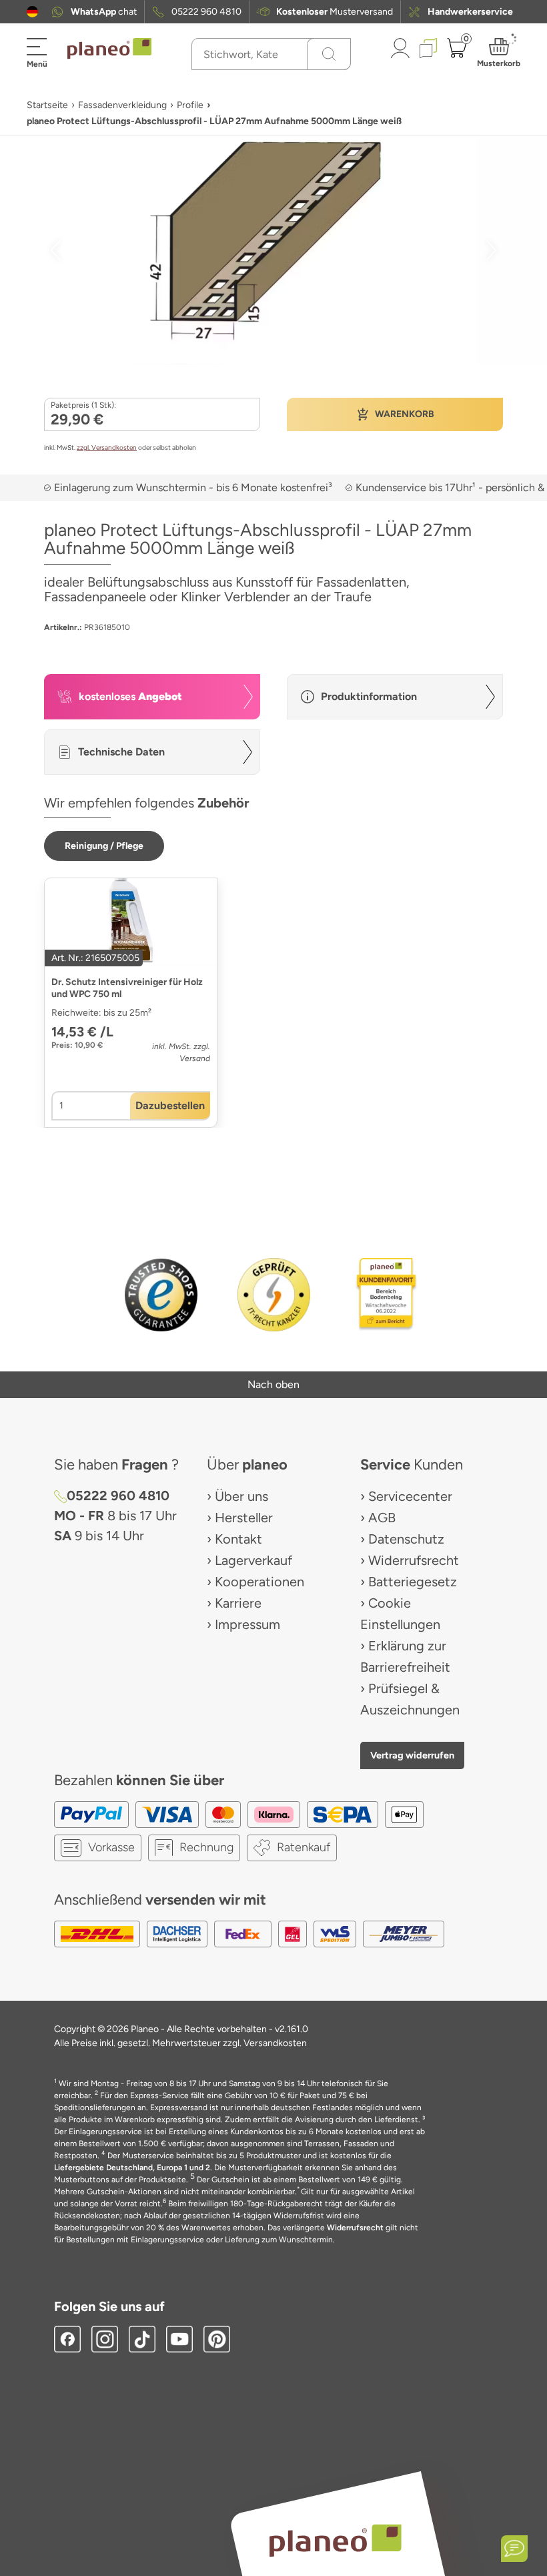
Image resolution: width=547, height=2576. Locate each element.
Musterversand (335, 12)
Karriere (238, 1603)
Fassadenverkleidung (122, 105)
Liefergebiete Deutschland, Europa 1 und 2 (132, 2168)
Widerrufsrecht (414, 1560)
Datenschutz (406, 1539)
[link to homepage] (109, 49)
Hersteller (244, 1518)
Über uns (241, 1496)
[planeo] (335, 2540)
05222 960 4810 (206, 12)
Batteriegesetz (413, 1582)
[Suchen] (329, 54)
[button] (32, 12)
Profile (190, 105)
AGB (382, 1518)
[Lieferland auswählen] (32, 12)
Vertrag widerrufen (412, 1755)
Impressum (247, 1624)
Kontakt (238, 1539)
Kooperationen (259, 1582)
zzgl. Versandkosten (107, 447)
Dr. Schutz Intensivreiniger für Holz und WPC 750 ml (127, 988)
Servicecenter (410, 1496)
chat (104, 12)
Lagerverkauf (253, 1560)
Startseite (47, 105)
